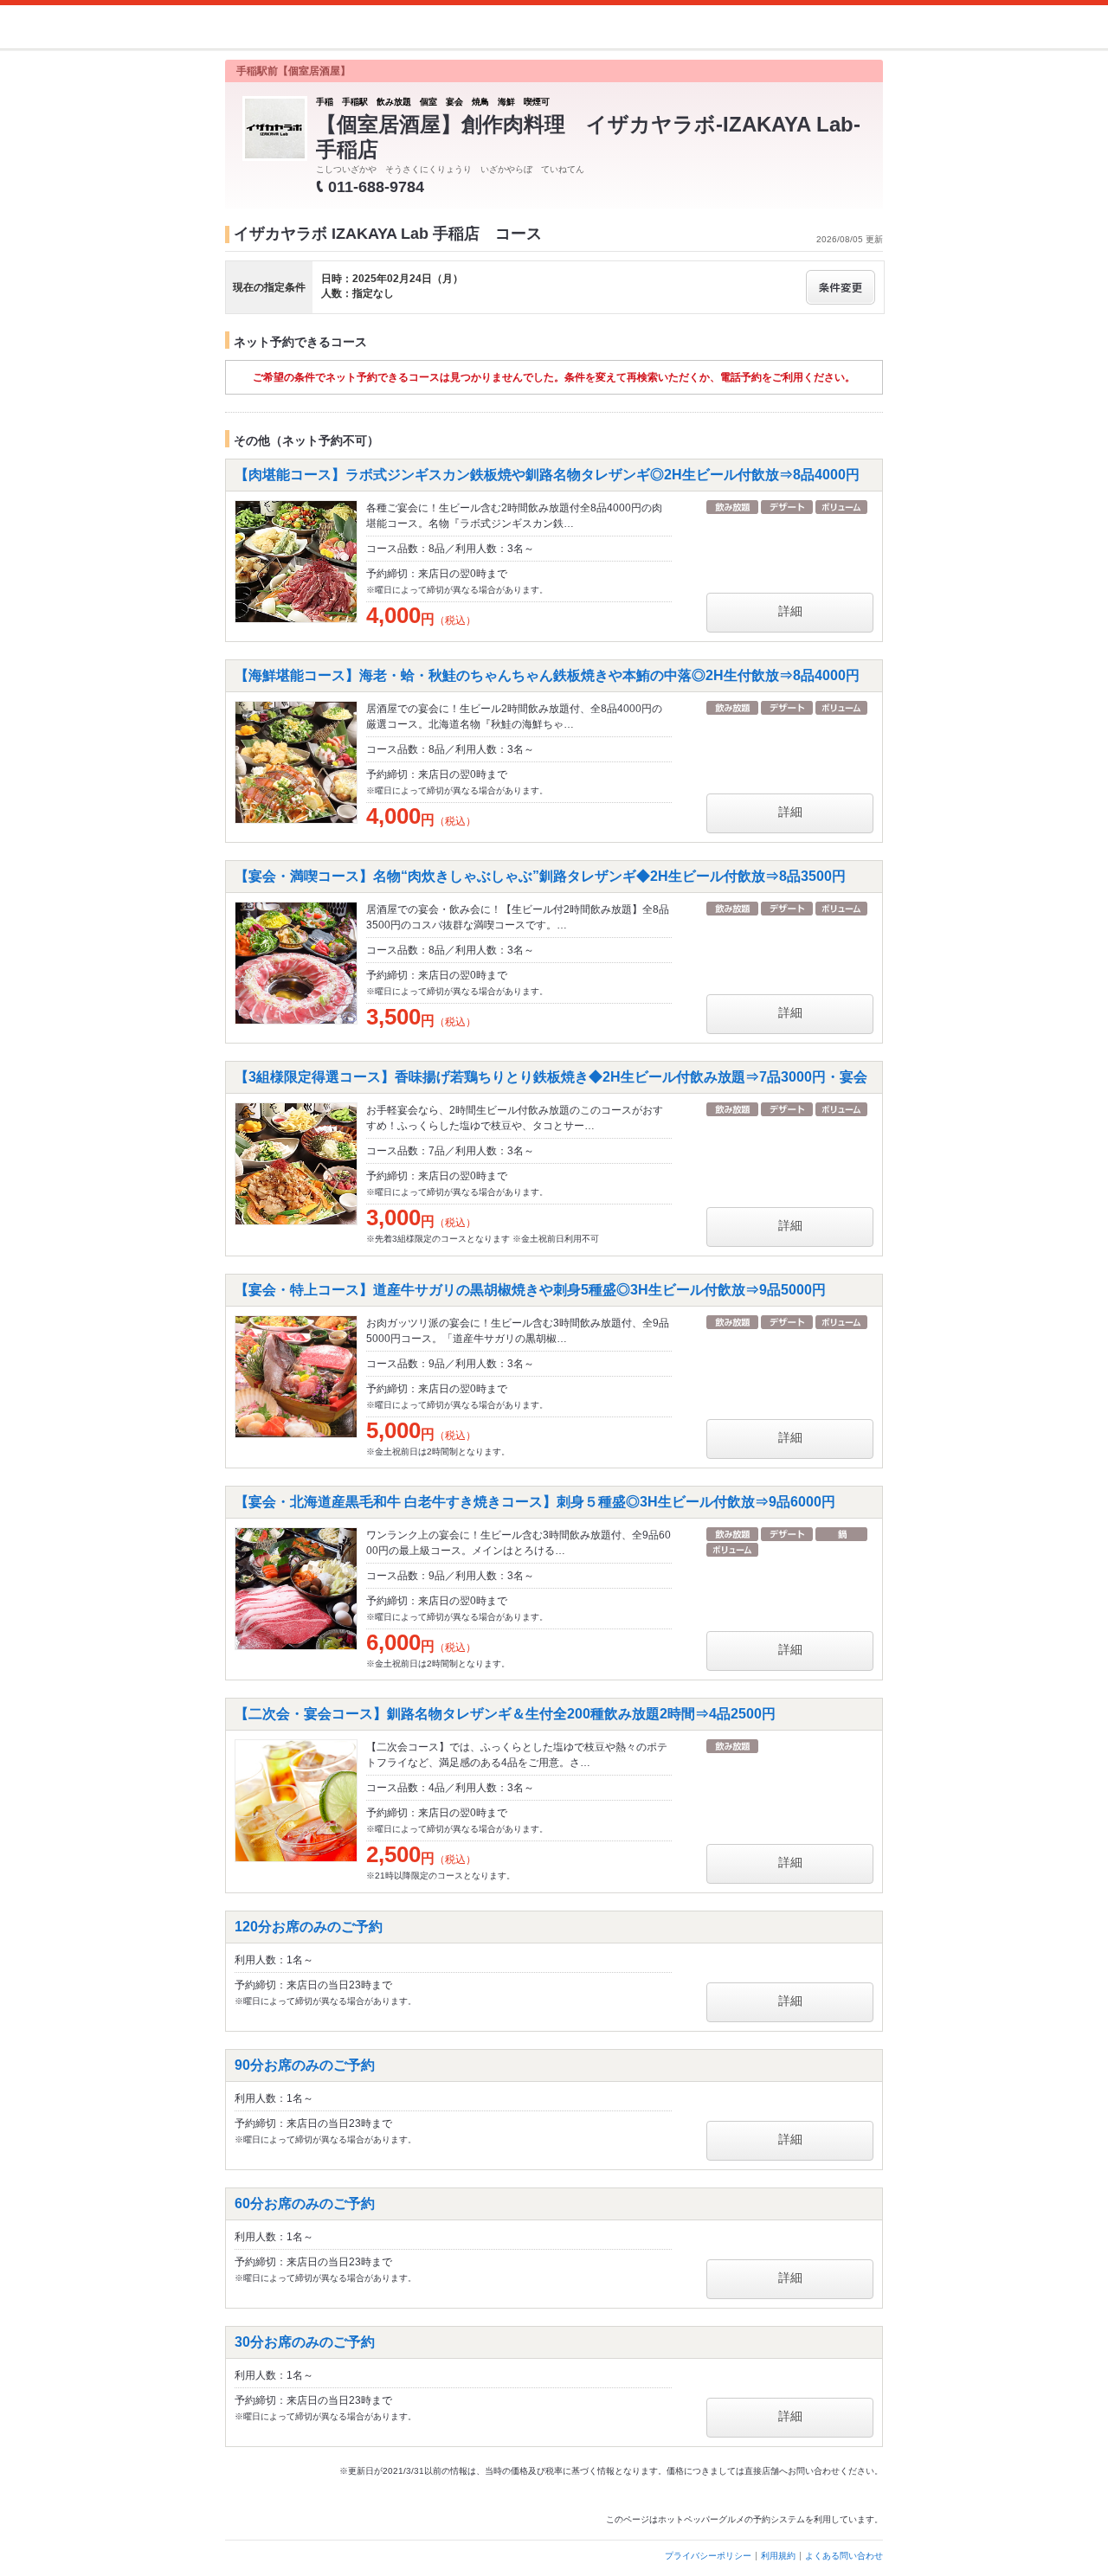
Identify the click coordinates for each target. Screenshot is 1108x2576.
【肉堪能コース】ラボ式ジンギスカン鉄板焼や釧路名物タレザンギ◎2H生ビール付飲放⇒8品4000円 (547, 475)
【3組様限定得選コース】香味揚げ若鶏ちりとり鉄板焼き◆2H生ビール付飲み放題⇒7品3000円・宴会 (551, 1077)
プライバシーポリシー (708, 2556)
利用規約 (778, 2556)
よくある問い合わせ (844, 2556)
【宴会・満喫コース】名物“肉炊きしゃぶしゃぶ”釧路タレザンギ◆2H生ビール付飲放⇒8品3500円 (540, 876)
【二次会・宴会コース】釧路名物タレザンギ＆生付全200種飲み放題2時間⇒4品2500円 (505, 1714)
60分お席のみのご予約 (305, 2203)
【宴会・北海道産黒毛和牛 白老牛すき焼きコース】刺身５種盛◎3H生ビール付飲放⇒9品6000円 (535, 1502)
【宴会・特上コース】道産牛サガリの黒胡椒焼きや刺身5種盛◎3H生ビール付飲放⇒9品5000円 (530, 1290)
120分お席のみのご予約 (309, 1927)
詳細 (790, 611)
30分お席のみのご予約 (305, 2342)
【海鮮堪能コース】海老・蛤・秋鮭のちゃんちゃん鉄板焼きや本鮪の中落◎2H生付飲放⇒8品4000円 (547, 675)
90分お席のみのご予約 (305, 2065)
